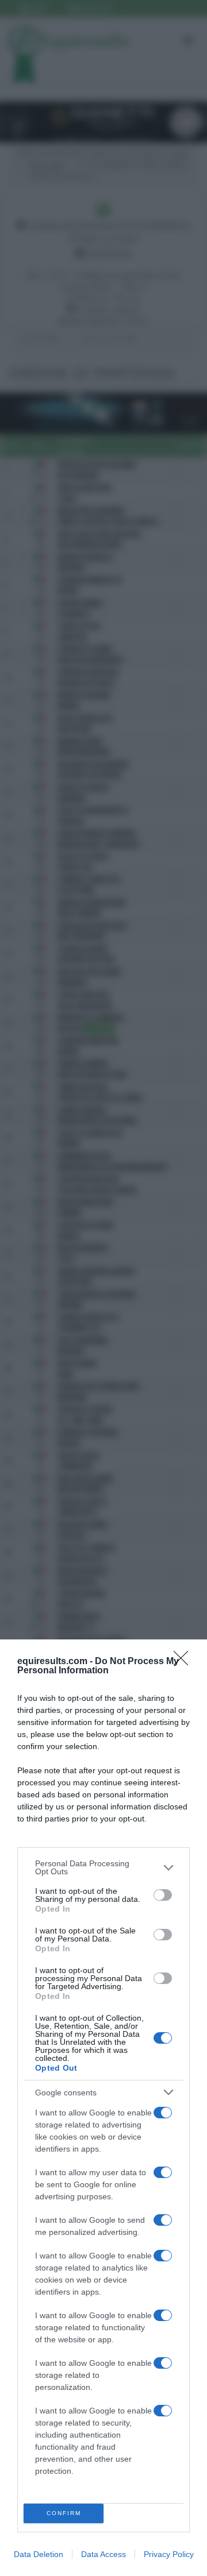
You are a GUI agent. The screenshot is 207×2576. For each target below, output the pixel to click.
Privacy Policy (169, 2554)
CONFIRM (64, 2513)
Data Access (103, 2554)
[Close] (185, 1662)
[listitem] (103, 1867)
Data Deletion (39, 2554)
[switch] (163, 1895)
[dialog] (103, 2108)
